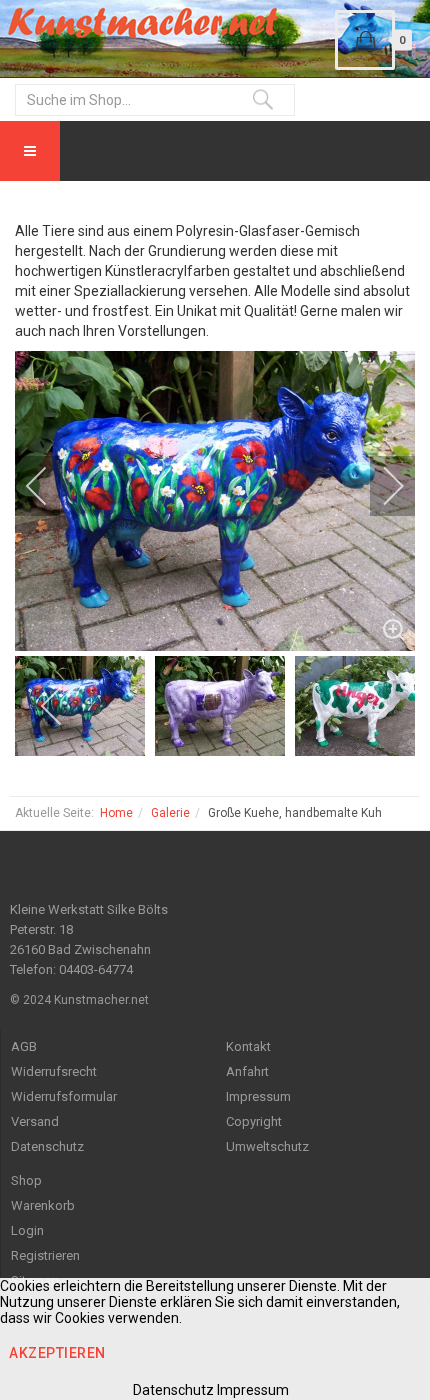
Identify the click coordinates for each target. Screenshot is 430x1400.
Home (116, 813)
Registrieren (45, 1255)
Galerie (170, 813)
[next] (380, 486)
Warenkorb (43, 1205)
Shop (26, 1180)
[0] (365, 40)
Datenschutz (47, 1146)
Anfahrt (247, 1071)
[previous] (50, 486)
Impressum (258, 1096)
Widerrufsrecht (54, 1071)
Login (27, 1230)
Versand (35, 1121)
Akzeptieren (57, 1353)
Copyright (254, 1121)
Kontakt (248, 1046)
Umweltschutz (267, 1146)
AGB (24, 1046)
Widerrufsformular (64, 1096)
